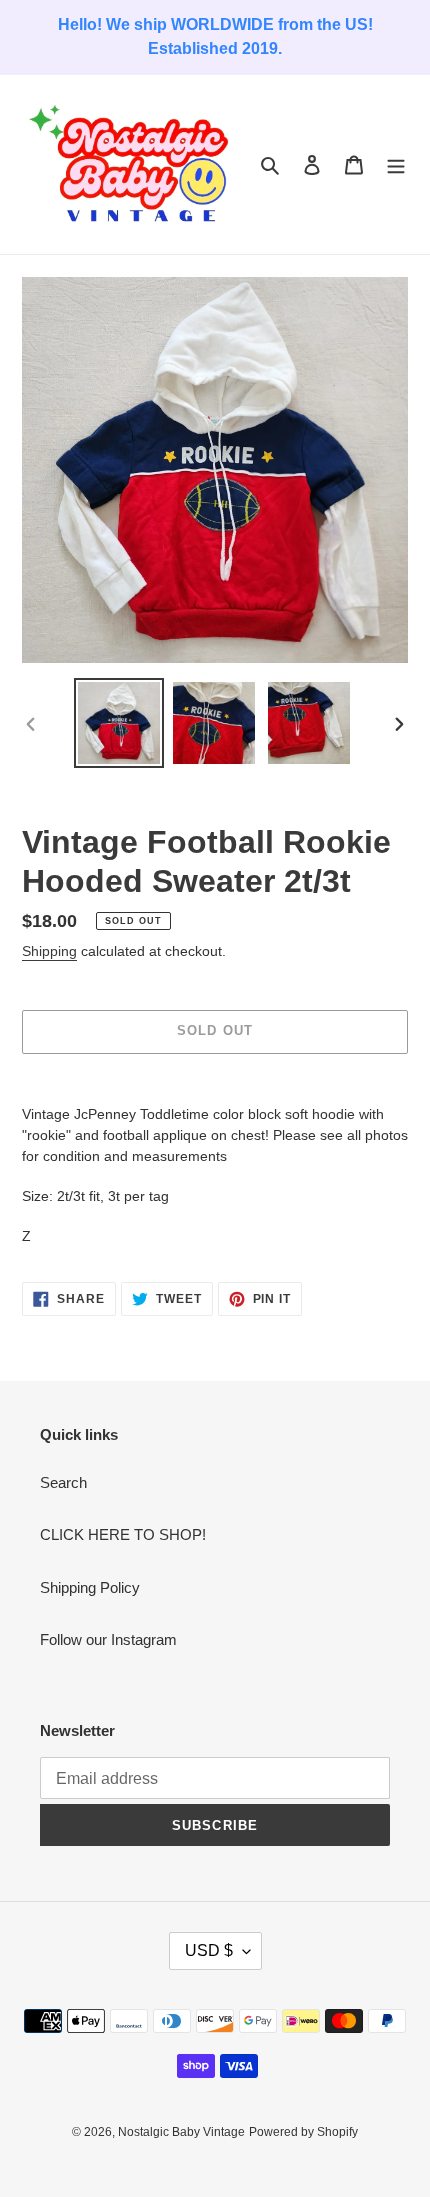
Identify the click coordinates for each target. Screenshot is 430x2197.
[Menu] (396, 164)
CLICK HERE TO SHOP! (123, 1534)
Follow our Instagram (108, 1639)
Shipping (49, 951)
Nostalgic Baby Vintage (181, 2132)
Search (63, 1482)
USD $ (209, 1950)
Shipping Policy (90, 1587)
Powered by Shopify (303, 2132)
